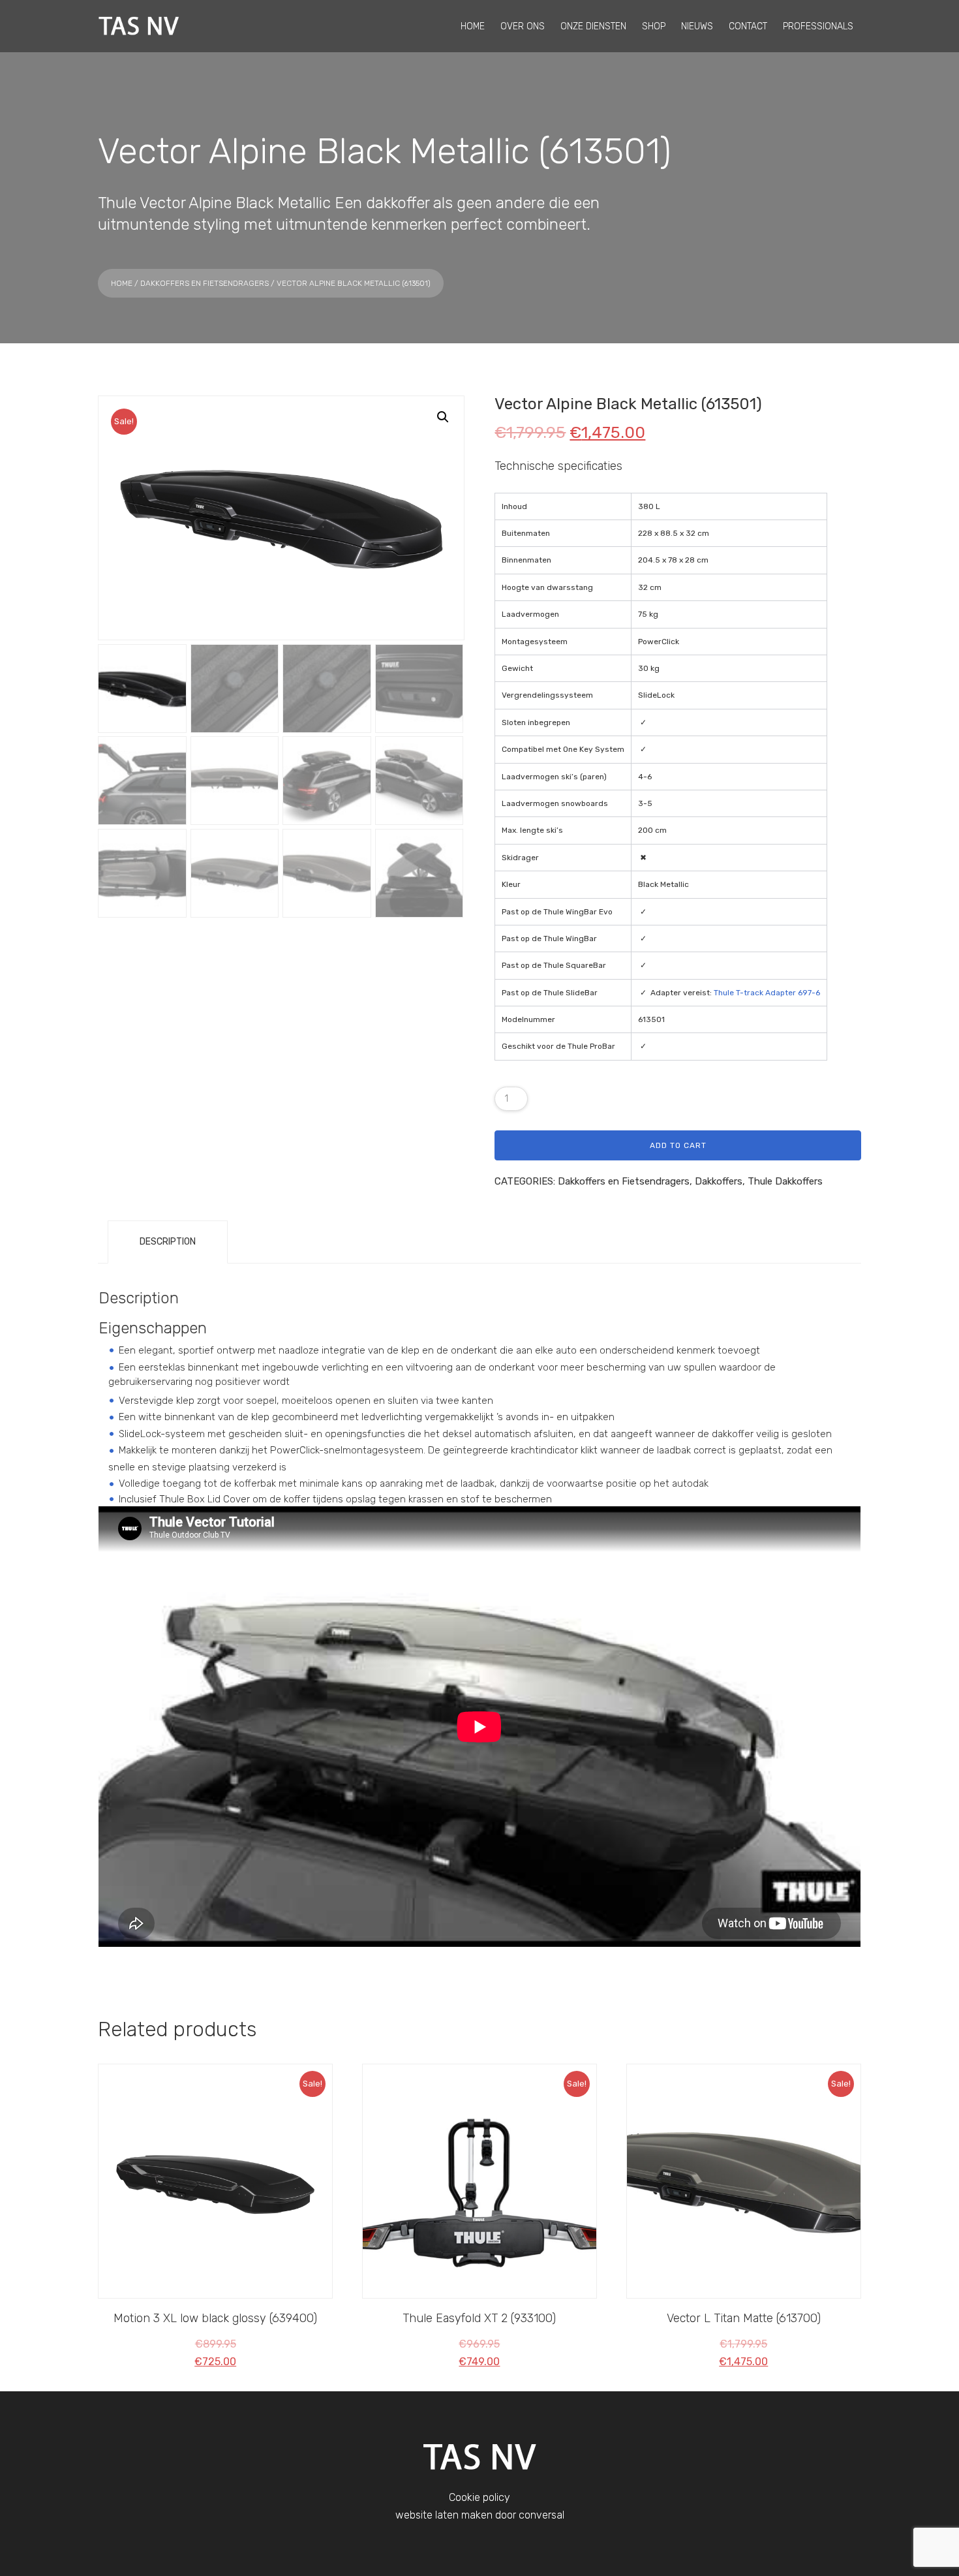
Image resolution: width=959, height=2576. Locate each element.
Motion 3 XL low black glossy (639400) (215, 2318)
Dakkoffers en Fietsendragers (205, 283)
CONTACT (748, 26)
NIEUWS (697, 26)
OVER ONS (523, 26)
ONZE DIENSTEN (593, 26)
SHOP (654, 26)
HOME (473, 26)
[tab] (168, 1242)
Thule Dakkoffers (785, 1181)
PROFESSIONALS (818, 26)
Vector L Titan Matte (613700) (744, 2318)
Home (122, 283)
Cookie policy (479, 2497)
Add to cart (678, 1145)
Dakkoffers (719, 1181)
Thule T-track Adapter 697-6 (767, 993)
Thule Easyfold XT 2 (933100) (479, 2318)
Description (168, 1242)
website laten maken (444, 2515)
